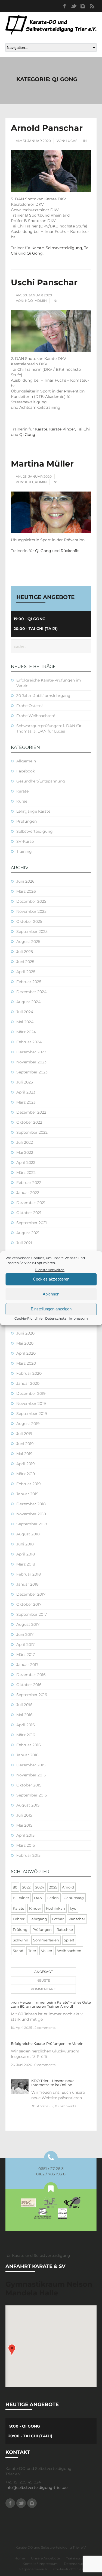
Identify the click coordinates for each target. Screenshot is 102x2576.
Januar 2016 (27, 1755)
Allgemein (26, 761)
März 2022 (26, 1173)
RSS (92, 6)
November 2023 (31, 1062)
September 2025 (32, 931)
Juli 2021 (24, 1243)
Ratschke (65, 1929)
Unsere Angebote (45, 2558)
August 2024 (28, 1002)
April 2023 (26, 1092)
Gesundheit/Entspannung (41, 781)
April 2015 (25, 1835)
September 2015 (32, 1795)
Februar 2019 (29, 1484)
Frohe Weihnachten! (36, 716)
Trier (32, 1951)
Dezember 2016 (31, 1675)
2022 (26, 1887)
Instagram (83, 6)
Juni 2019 (25, 1444)
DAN (38, 1898)
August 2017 (28, 1624)
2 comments (45, 2028)
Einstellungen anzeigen (51, 1309)
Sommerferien (46, 1940)
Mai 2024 (25, 1022)
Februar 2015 (28, 1855)
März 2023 (26, 1102)
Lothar (58, 1919)
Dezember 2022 (31, 1112)
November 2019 (31, 1403)
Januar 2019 (27, 1494)
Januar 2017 (27, 1665)
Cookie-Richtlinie (28, 1318)
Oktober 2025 (29, 921)
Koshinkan (55, 1908)
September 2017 (32, 1614)
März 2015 (26, 1845)
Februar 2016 (29, 1745)
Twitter (73, 6)
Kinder (35, 1908)
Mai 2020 (25, 1343)
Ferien (53, 1898)
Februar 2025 (29, 982)
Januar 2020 (28, 1383)
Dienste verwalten (50, 1270)
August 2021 (28, 1233)
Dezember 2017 (31, 1594)
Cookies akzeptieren (51, 1279)
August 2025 (28, 942)
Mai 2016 (24, 1715)
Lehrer (19, 1919)
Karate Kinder (62, 429)
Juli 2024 (25, 1012)
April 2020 (26, 1353)
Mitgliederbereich (33, 2569)
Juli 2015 (24, 1815)
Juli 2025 (25, 952)
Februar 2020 (29, 1373)
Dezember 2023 (31, 1052)
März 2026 (26, 891)
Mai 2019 (24, 1454)
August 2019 (28, 1424)
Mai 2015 (24, 1825)
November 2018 (31, 1514)
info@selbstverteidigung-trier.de (36, 2488)
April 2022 (26, 1162)
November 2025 (31, 911)
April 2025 (26, 972)
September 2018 (32, 1524)
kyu (73, 1908)
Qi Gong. (35, 253)
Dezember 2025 (31, 901)
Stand (18, 1951)
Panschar (77, 1919)
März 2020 (26, 1363)
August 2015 (28, 1805)
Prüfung (20, 1929)
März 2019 (26, 1474)
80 (15, 1887)
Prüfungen (27, 821)
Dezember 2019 (31, 1393)
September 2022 (32, 1132)
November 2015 (31, 1775)
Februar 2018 (29, 1574)
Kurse (22, 801)
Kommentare (43, 1989)
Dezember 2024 (31, 992)
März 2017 (26, 1655)
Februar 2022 (29, 1183)
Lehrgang (38, 1919)
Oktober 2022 (29, 1122)
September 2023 (32, 1072)
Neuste (43, 1980)
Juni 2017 (25, 1634)
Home (20, 2558)
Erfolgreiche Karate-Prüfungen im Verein (47, 2043)
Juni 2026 (25, 881)
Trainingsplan (77, 2558)
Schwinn (21, 1940)
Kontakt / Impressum (40, 2564)
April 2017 (25, 1645)
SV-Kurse (25, 841)
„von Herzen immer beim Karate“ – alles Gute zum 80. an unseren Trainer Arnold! (51, 2004)
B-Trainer (21, 1898)
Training (24, 851)
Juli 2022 (25, 1142)
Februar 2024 (29, 1042)
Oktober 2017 (29, 1604)
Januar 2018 (27, 1584)
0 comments (45, 2065)
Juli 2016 (24, 1705)
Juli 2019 (24, 1434)
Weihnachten (69, 1951)
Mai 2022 (25, 1152)
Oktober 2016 (29, 1685)
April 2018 (26, 1554)
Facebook (64, 6)
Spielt (69, 1940)
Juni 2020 (25, 1333)
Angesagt (44, 1972)
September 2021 (32, 1223)
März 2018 (26, 1564)
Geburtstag (74, 1898)
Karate (38, 248)
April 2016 (26, 1725)
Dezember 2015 (31, 1765)
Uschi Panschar (44, 282)
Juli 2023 (25, 1082)
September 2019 (32, 1414)
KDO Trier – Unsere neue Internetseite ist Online (53, 2083)
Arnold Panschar (47, 128)
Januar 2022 (28, 1193)
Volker (47, 1951)
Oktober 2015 (29, 1785)
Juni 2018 (25, 1544)
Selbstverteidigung (64, 248)
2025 (53, 1887)
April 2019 (26, 1464)
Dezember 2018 (31, 1504)
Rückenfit (70, 551)
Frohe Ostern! (30, 706)
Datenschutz (56, 1318)
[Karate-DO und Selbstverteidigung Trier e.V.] (51, 25)
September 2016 (32, 1695)
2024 (40, 1887)
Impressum (78, 1318)
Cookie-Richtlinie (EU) (71, 2569)
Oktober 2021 (29, 1213)
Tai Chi (83, 429)
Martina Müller (42, 464)
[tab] (42, 1972)
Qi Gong (27, 435)
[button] (12, 2350)
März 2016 (26, 1735)
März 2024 (26, 1032)
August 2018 (28, 1534)
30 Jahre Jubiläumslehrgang (43, 696)
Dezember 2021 (31, 1203)
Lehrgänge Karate (33, 811)
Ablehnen (51, 1294)
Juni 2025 (25, 962)
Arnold (68, 1887)
